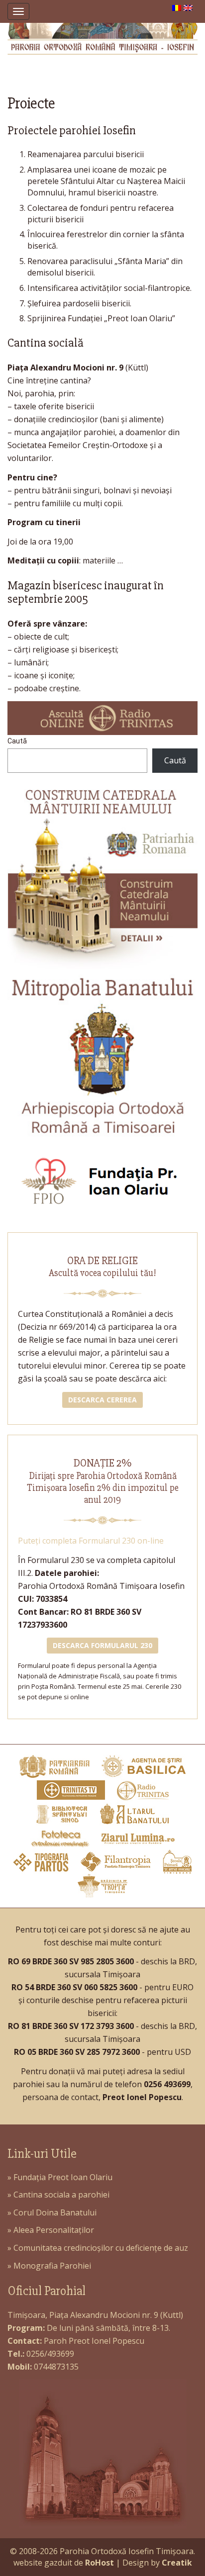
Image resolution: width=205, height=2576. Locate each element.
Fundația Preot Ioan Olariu (63, 2177)
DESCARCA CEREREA (102, 1400)
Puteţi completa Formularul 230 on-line (91, 1541)
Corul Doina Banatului (55, 2212)
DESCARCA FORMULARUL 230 (102, 1645)
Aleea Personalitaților (54, 2230)
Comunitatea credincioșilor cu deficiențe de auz (101, 2248)
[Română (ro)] (177, 7)
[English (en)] (188, 7)
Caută (17, 741)
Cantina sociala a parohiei (61, 2195)
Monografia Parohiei (52, 2266)
